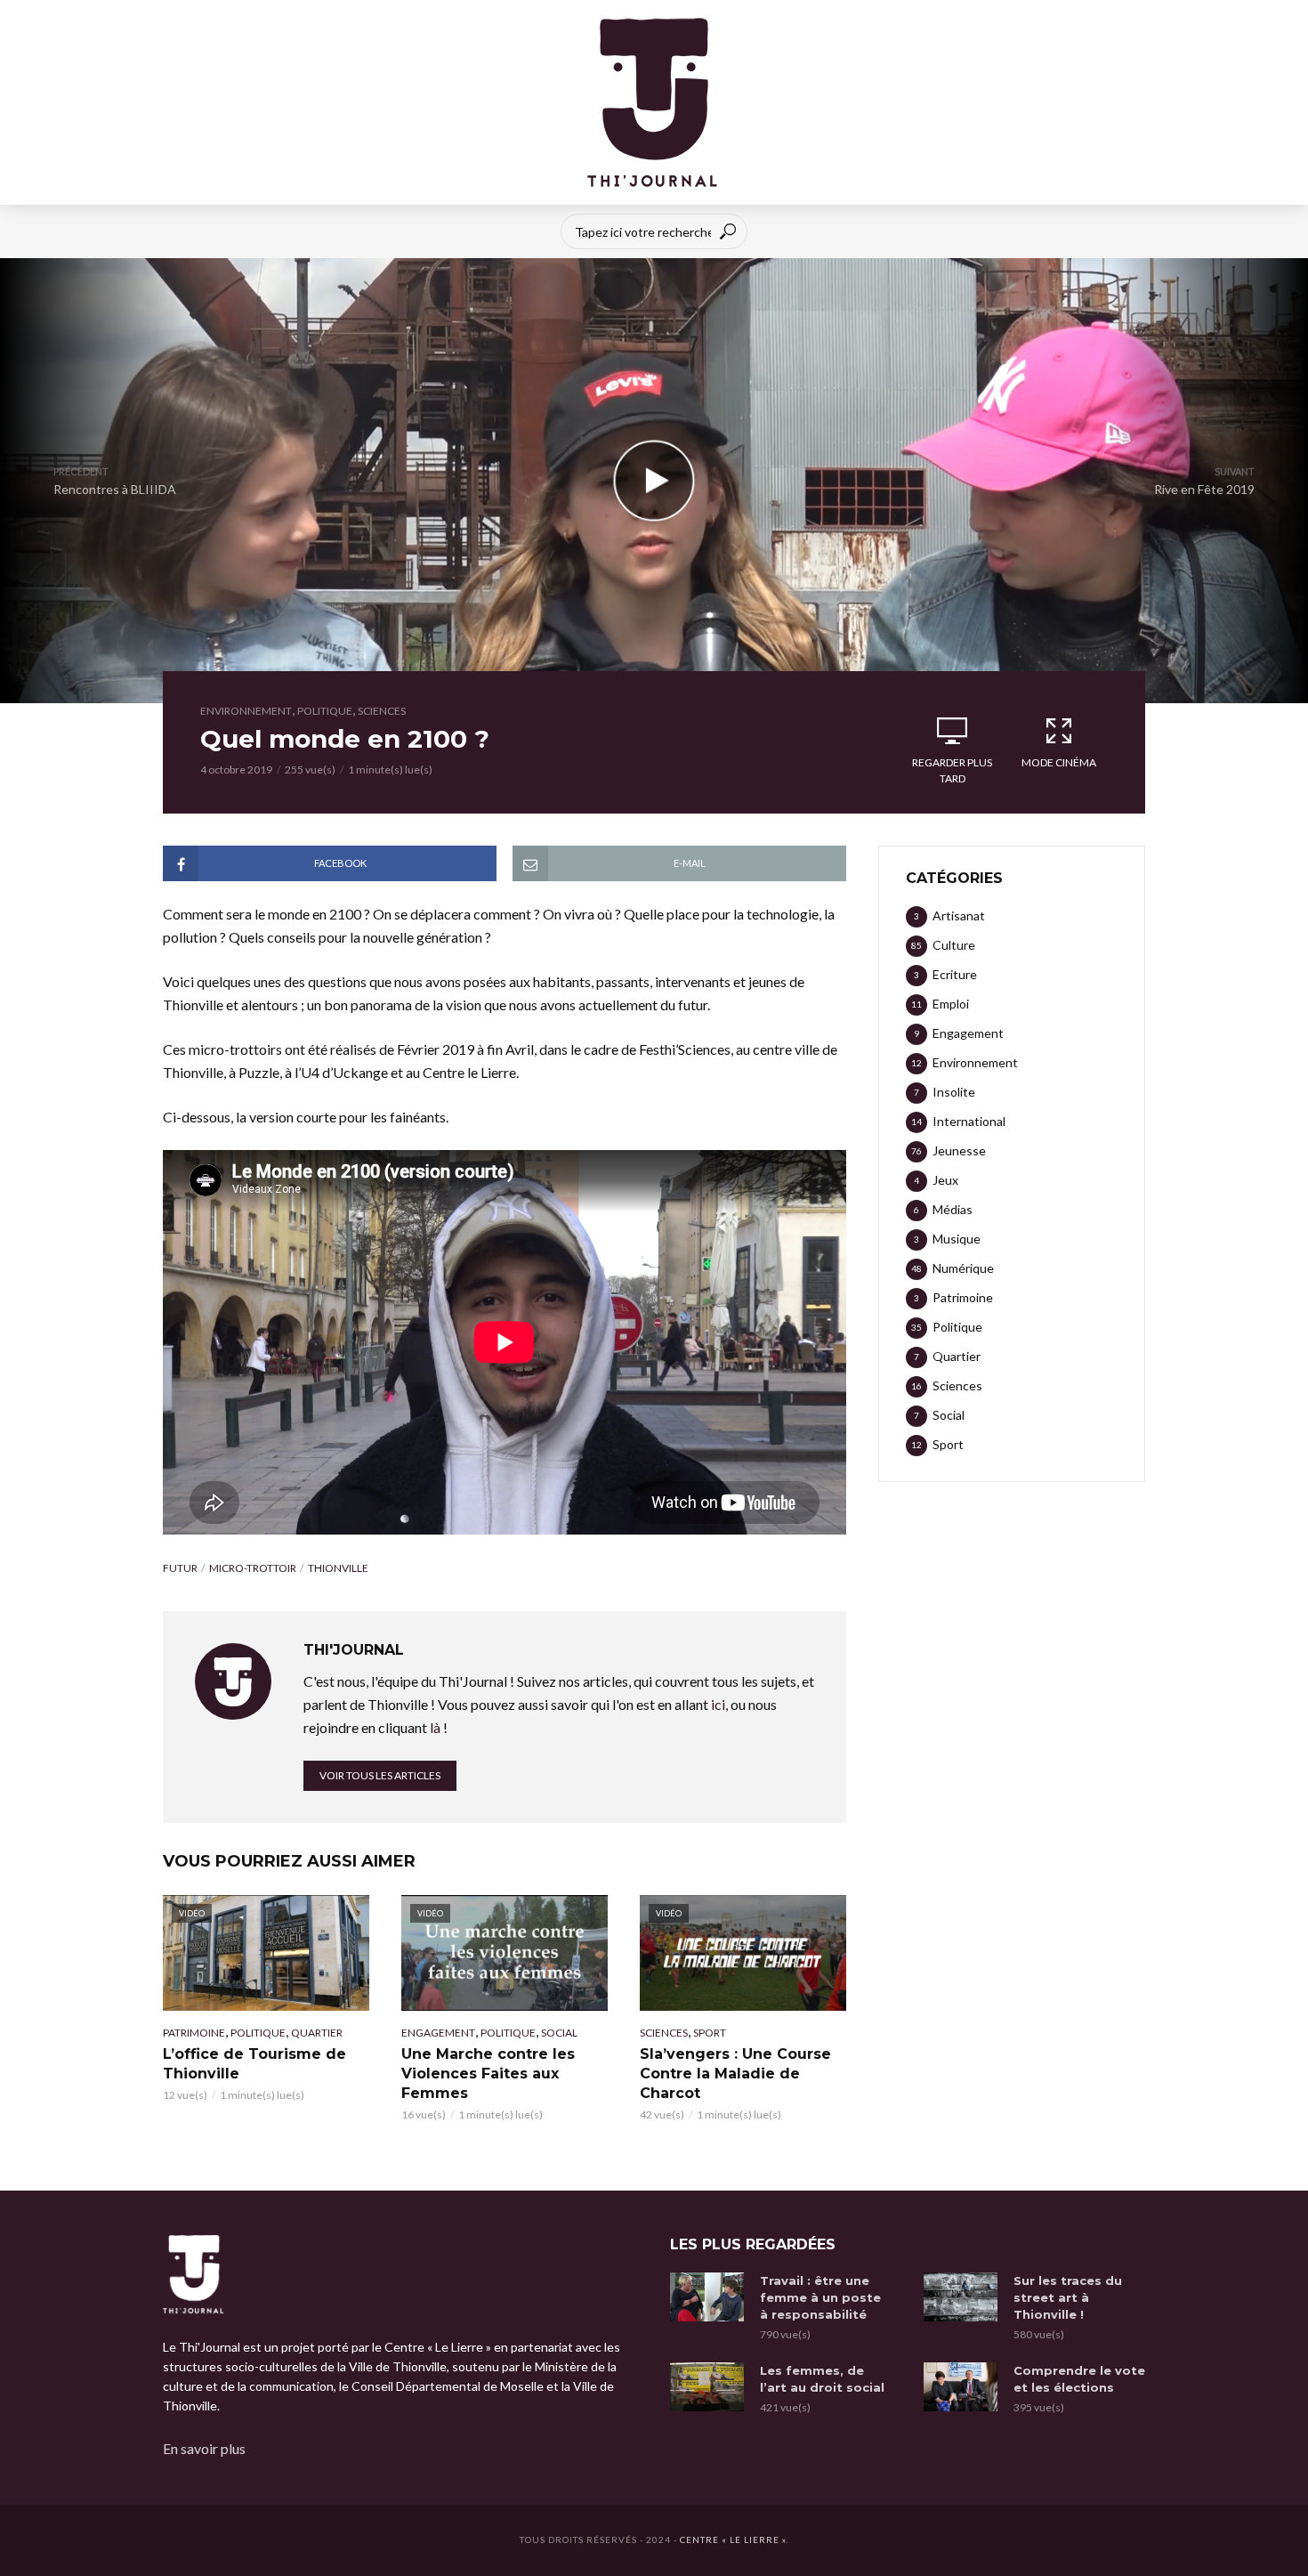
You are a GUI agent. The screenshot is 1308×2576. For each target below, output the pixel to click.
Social (559, 2033)
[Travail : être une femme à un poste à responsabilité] (707, 2297)
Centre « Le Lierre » (733, 2540)
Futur (180, 1568)
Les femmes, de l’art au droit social (822, 2379)
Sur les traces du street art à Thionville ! (1068, 2297)
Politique (325, 711)
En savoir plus (204, 2448)
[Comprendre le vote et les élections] (961, 2387)
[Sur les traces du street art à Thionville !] (961, 2297)
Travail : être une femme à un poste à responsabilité (820, 2297)
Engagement (438, 2033)
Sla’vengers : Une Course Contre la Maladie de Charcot (735, 2074)
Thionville (338, 1568)
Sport (710, 2033)
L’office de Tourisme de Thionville (254, 2064)
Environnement (246, 711)
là (435, 1727)
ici (718, 1704)
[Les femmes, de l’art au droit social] (707, 2387)
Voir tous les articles (380, 1775)
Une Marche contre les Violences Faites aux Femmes (488, 2074)
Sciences (382, 711)
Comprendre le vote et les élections (1079, 2379)
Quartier (317, 2033)
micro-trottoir (253, 1568)
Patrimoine (194, 2033)
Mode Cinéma (1059, 762)
